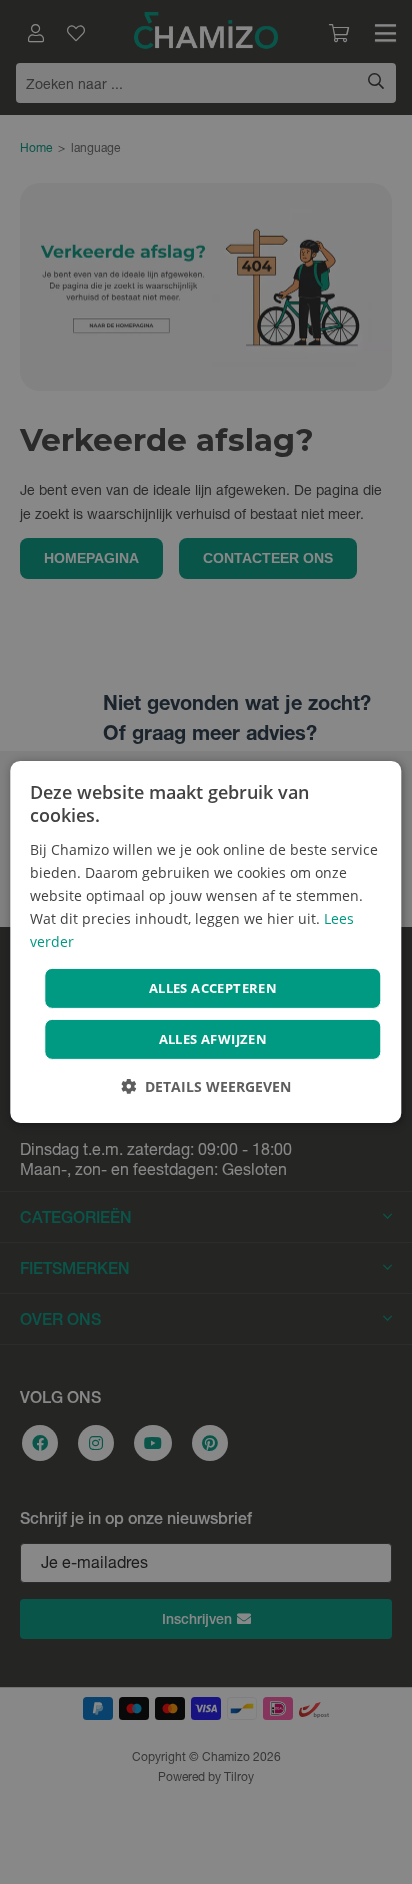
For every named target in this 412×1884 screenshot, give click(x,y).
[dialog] (205, 942)
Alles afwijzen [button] (213, 1039)
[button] (206, 1086)
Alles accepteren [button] (213, 988)
